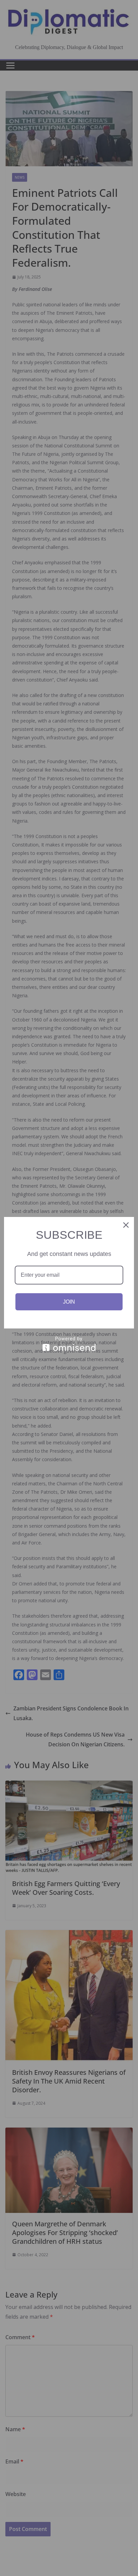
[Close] (126, 1225)
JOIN (69, 1302)
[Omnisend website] (69, 1344)
